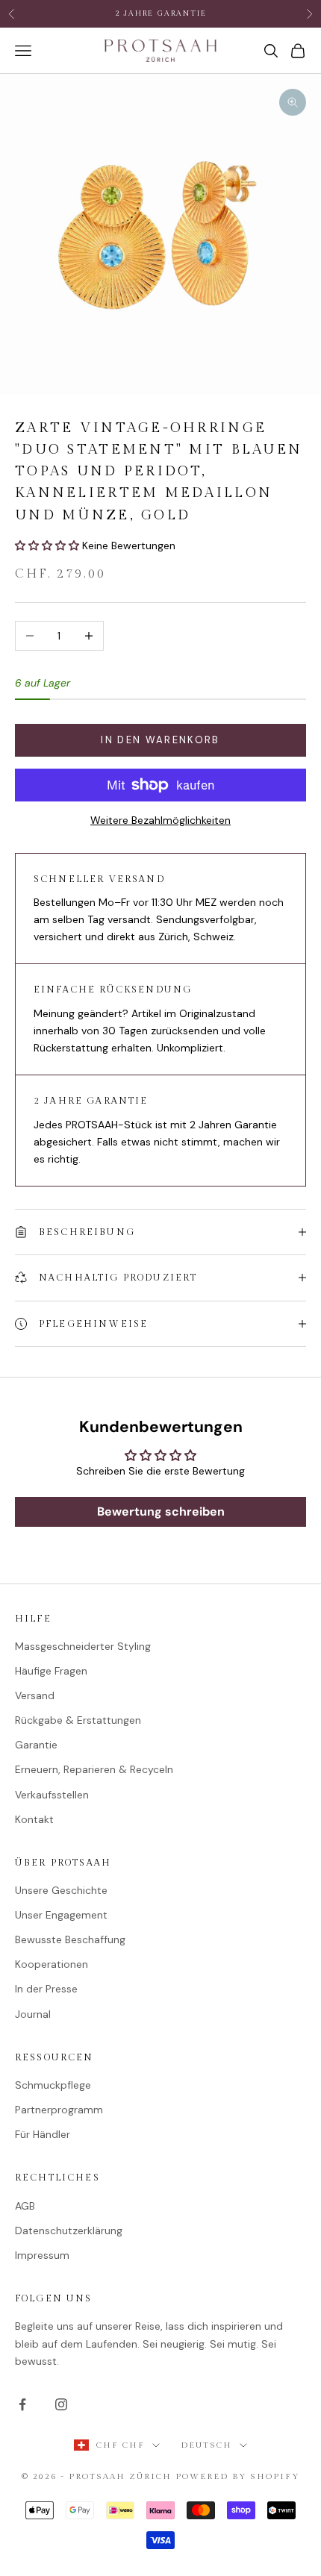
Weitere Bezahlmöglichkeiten (160, 820)
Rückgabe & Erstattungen (78, 1720)
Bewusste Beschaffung (70, 1939)
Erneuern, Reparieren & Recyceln (94, 1769)
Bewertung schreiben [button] (161, 1511)
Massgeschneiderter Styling (83, 1646)
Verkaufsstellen (52, 1795)
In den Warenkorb (160, 740)
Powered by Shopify (237, 2476)
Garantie (36, 1745)
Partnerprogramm (59, 2110)
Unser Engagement (61, 1915)
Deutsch (206, 2445)
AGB (25, 2206)
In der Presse (46, 1989)
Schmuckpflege (53, 2085)
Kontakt (34, 1819)
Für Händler (43, 2134)
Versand (35, 1695)
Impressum (42, 2255)
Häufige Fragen (51, 1671)
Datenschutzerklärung (69, 2230)
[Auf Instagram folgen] (61, 2404)
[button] (49, 545)
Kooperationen (52, 1964)
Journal (33, 2014)
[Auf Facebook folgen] (22, 2404)
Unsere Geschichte (61, 1890)
